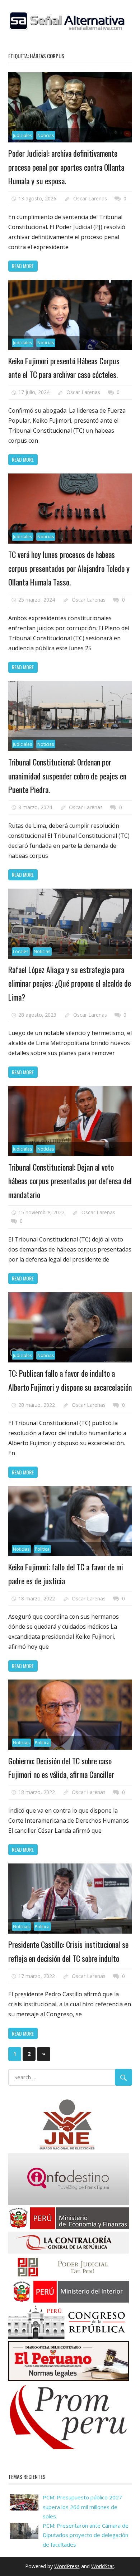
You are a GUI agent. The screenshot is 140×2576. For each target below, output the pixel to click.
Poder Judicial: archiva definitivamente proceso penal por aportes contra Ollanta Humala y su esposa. (66, 167)
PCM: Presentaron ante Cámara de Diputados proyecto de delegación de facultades (86, 2535)
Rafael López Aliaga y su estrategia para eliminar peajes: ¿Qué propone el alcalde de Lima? (70, 983)
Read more (23, 266)
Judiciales (22, 135)
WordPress (67, 2566)
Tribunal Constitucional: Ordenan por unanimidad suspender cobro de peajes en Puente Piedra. (67, 776)
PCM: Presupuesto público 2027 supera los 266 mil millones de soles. (82, 2507)
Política (42, 1549)
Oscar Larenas (90, 198)
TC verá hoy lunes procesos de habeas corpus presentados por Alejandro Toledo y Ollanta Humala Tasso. (69, 568)
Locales (21, 951)
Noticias (46, 135)
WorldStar (103, 2566)
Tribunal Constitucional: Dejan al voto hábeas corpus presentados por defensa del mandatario (70, 1181)
